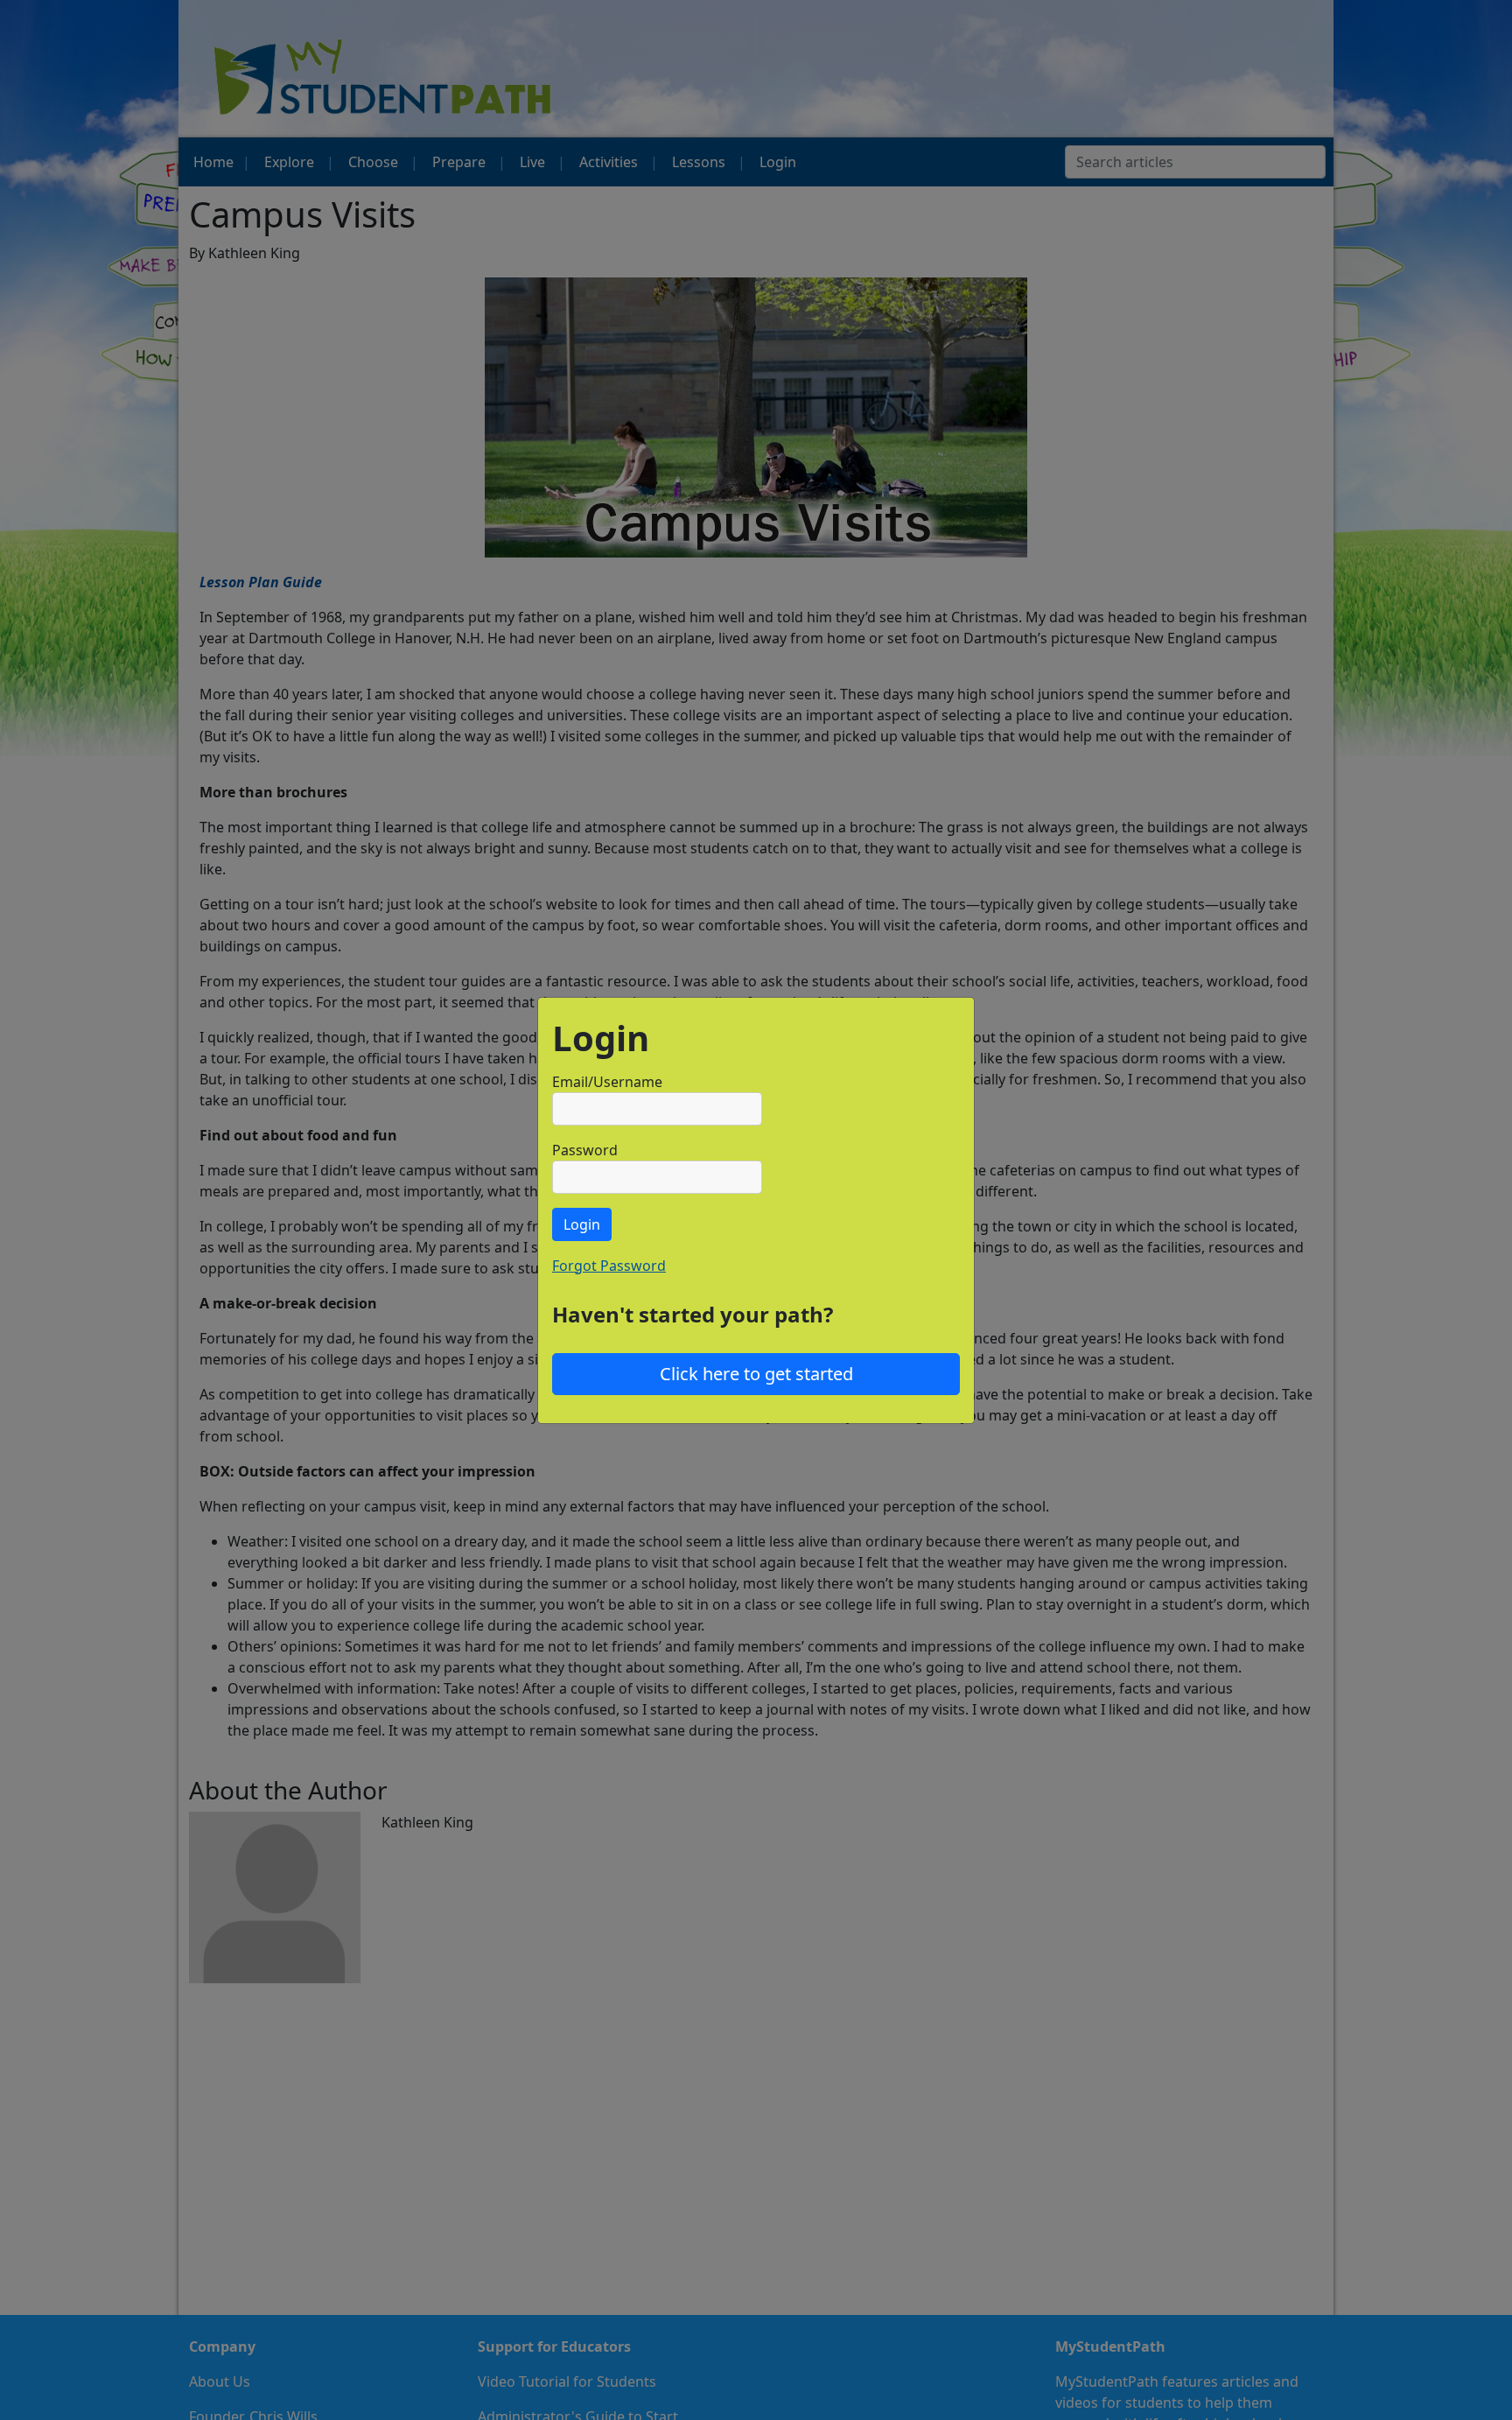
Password (585, 1150)
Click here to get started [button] (756, 1374)
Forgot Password (609, 1266)
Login (582, 1224)
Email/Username (607, 1082)
